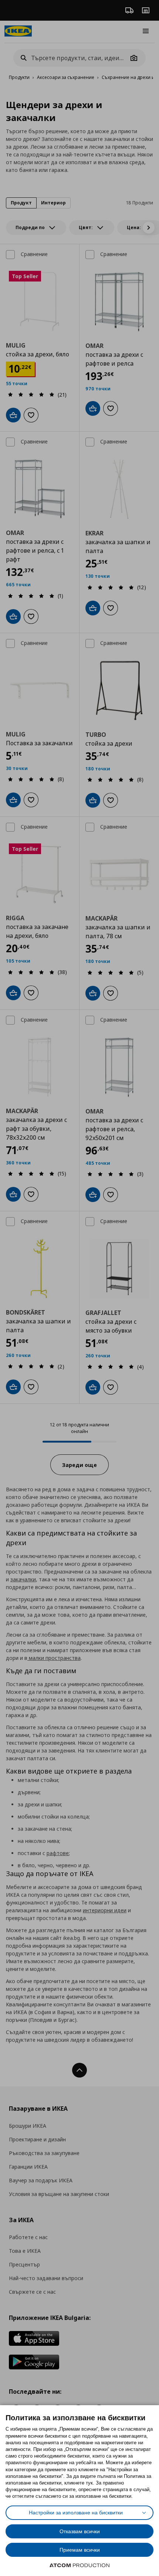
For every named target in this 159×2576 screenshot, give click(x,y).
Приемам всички (80, 2550)
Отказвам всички (80, 2531)
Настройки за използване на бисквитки (76, 2513)
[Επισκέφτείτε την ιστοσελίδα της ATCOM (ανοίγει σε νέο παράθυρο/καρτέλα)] (79, 2565)
